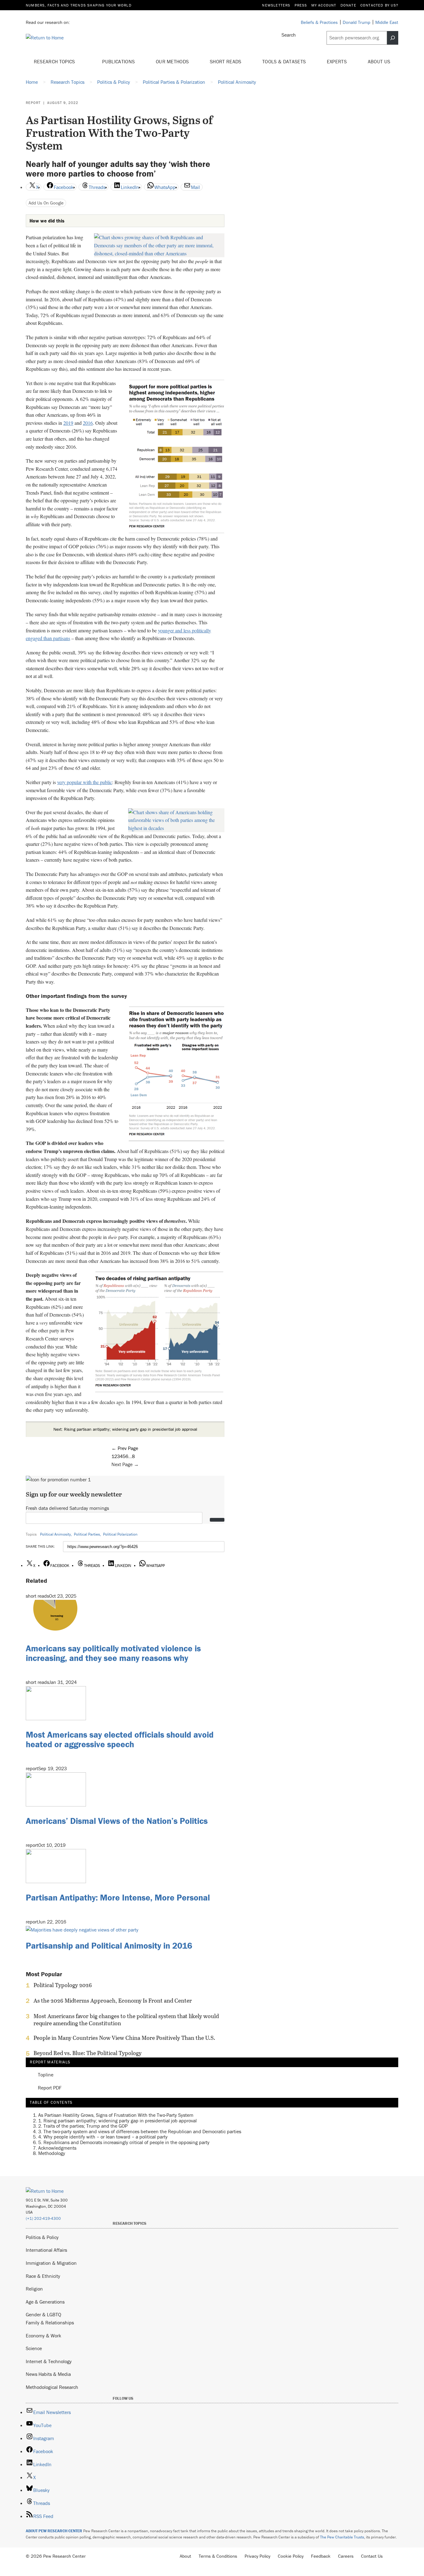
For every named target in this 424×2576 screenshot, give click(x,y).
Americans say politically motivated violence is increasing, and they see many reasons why (113, 1653)
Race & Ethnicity (43, 2276)
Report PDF (50, 2088)
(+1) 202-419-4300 (43, 2218)
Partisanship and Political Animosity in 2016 (109, 1945)
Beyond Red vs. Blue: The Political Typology (88, 2053)
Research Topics (55, 61)
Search (289, 35)
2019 (68, 423)
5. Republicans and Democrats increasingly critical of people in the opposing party (124, 2142)
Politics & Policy (42, 2237)
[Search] (393, 38)
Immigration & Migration (51, 2263)
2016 (88, 423)
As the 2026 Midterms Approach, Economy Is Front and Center (113, 2001)
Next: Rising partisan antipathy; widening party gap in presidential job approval (125, 1429)
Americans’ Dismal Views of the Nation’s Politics (117, 1821)
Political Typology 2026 (63, 1985)
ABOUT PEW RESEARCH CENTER (54, 2531)
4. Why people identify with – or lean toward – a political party (103, 2137)
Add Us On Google (46, 203)
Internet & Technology (49, 2361)
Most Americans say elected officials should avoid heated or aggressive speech (120, 1739)
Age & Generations (45, 2302)
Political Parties (87, 1534)
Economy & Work (43, 2336)
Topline (46, 2075)
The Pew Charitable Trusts (342, 2537)
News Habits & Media (48, 2374)
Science (34, 2348)
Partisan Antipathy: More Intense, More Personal (118, 1897)
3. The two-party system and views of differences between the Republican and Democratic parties (140, 2131)
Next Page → (125, 1464)
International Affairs (46, 2250)
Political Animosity (55, 1534)
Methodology (52, 2153)
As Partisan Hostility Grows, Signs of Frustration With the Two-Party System (116, 2115)
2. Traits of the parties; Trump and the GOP (83, 2126)
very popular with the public (85, 782)
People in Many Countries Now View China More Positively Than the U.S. (124, 2038)
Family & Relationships (50, 2322)
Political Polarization (120, 1534)
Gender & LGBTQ (43, 2314)
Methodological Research (52, 2387)
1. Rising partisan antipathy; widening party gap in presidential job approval (117, 2120)
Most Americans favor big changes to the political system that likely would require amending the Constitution (126, 2020)
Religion (34, 2289)
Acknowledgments (57, 2148)
